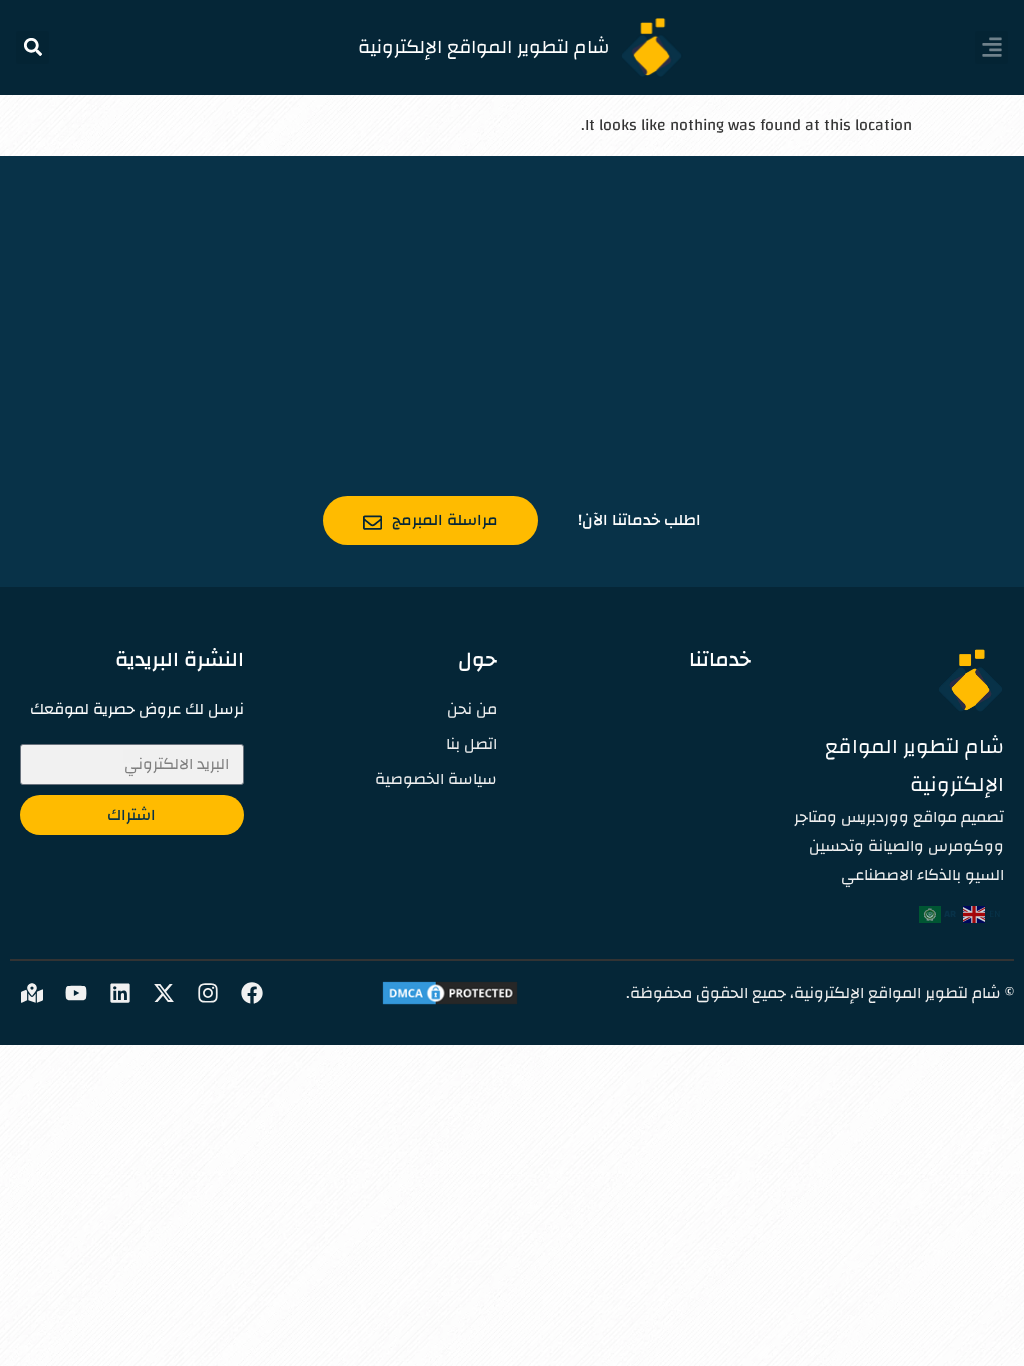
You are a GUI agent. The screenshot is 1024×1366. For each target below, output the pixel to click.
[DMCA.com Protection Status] (450, 1002)
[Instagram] (208, 993)
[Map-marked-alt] (32, 993)
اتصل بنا (471, 744)
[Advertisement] (512, 306)
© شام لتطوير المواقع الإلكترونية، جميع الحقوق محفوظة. (820, 993)
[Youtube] (76, 993)
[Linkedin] (120, 993)
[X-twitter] (164, 993)
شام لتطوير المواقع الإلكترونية (484, 47)
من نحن (472, 709)
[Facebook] (252, 993)
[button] (991, 47)
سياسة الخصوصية (436, 779)
